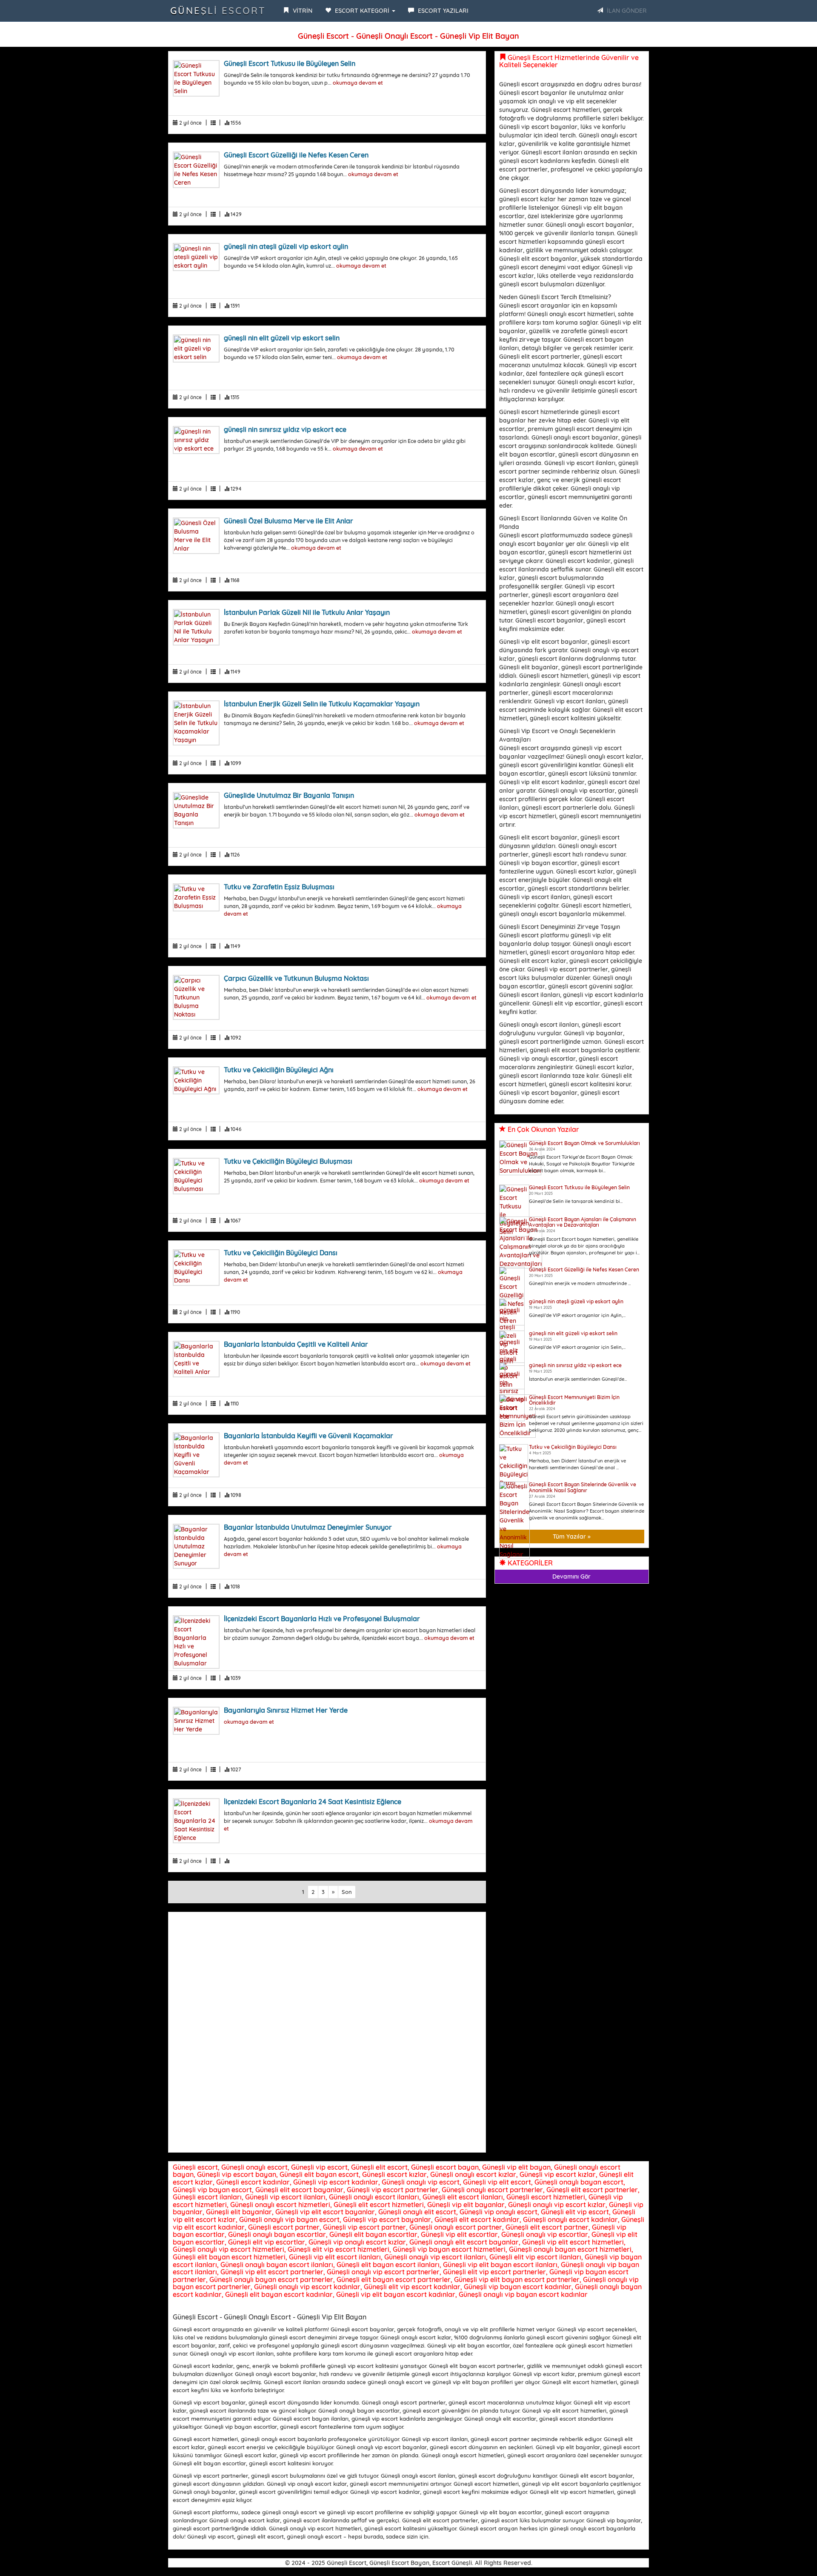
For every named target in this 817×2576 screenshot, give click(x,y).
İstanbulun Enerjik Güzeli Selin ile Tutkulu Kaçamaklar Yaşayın (322, 704)
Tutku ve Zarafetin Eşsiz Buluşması (279, 887)
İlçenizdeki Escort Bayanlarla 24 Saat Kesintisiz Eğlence (313, 1802)
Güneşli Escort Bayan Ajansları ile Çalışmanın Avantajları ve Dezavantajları (583, 1222)
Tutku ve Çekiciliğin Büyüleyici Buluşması (288, 1161)
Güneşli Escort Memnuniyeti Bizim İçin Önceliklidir (574, 1400)
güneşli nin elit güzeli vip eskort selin (282, 338)
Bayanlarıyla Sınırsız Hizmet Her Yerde (286, 1710)
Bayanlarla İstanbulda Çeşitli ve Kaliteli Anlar (296, 1344)
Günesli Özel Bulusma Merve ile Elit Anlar (289, 521)
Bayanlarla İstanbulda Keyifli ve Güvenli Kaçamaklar (309, 1436)
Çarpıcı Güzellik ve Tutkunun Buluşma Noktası (296, 978)
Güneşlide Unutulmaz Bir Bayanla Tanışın (289, 795)
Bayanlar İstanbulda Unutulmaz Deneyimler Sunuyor (308, 1527)
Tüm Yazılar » (572, 1536)
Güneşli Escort (218, 11)
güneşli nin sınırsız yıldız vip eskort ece (285, 429)
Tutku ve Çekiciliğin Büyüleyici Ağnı (279, 1070)
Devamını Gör (571, 1576)
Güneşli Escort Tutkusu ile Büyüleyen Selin (290, 63)
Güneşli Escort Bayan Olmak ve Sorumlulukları (584, 1143)
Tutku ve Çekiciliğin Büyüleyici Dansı (281, 1253)
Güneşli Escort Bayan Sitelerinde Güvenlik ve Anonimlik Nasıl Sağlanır (583, 1487)
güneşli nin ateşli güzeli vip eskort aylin (286, 246)
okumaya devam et (358, 83)
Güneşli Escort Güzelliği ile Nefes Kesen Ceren (296, 155)
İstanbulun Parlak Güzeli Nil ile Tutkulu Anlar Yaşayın (307, 612)
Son (347, 1892)
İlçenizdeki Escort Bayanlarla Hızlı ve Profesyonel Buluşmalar (322, 1619)
